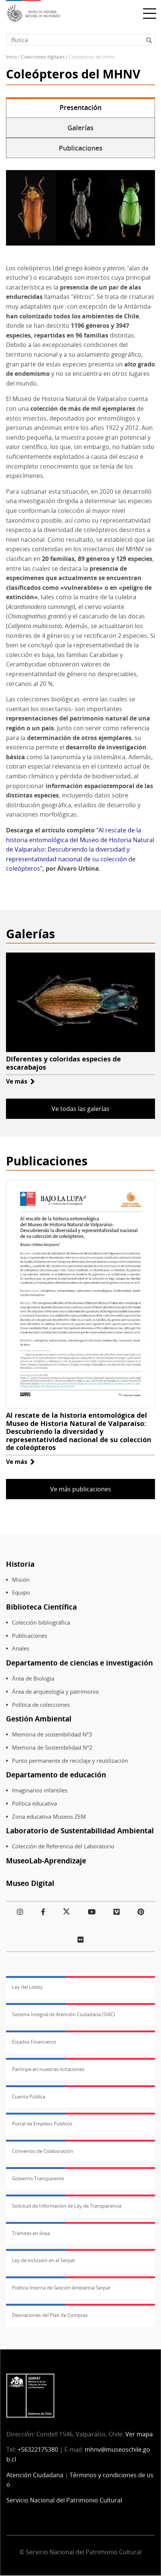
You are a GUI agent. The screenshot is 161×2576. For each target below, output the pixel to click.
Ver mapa (139, 2434)
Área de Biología (33, 1678)
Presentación (80, 107)
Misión (21, 1580)
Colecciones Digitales (43, 57)
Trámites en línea (31, 2233)
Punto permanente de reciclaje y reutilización (70, 1761)
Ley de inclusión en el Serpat (43, 2260)
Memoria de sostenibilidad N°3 (52, 1734)
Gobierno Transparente (38, 2178)
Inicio (11, 57)
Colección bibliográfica (41, 1623)
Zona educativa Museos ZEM (49, 1817)
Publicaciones (81, 148)
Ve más (20, 1081)
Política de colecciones (41, 1705)
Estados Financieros (34, 2042)
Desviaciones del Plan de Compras (50, 2315)
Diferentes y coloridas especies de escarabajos (63, 1063)
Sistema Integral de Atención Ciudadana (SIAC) (63, 2014)
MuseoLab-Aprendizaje (46, 1861)
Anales (21, 1648)
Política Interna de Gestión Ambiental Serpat (61, 2288)
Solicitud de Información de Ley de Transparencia (67, 2206)
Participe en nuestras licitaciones (48, 2069)
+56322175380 (38, 2449)
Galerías (80, 128)
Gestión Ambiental (39, 1719)
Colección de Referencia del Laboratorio (63, 1846)
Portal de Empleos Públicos (42, 2124)
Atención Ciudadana (35, 2475)
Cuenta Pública (29, 2097)
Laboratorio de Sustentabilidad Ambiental (80, 1831)
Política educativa (34, 1804)
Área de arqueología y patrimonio (55, 1692)
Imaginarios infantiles (40, 1790)
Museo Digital (30, 1883)
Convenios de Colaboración (42, 2151)
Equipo (21, 1592)
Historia (20, 1564)
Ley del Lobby (28, 1987)
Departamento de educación (56, 1775)
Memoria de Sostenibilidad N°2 (52, 1748)
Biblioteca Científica (41, 1607)
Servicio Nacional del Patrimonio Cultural (64, 2500)
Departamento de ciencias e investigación (79, 1663)
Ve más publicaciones (81, 1489)
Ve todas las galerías (80, 1109)
